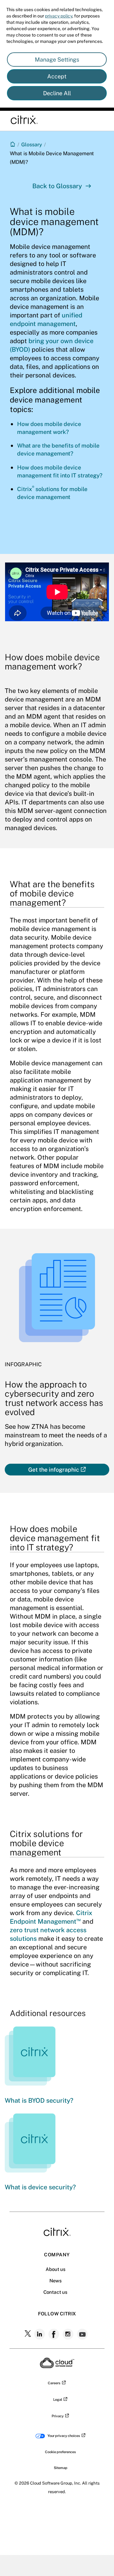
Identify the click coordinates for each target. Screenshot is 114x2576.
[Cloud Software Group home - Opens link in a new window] (57, 2366)
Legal (58, 2400)
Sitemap (61, 2468)
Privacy (58, 2416)
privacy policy (59, 16)
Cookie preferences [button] (60, 2452)
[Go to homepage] (13, 144)
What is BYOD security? (39, 2100)
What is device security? (40, 2187)
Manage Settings (57, 60)
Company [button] (57, 2255)
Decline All (57, 93)
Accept (57, 76)
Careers (54, 2383)
